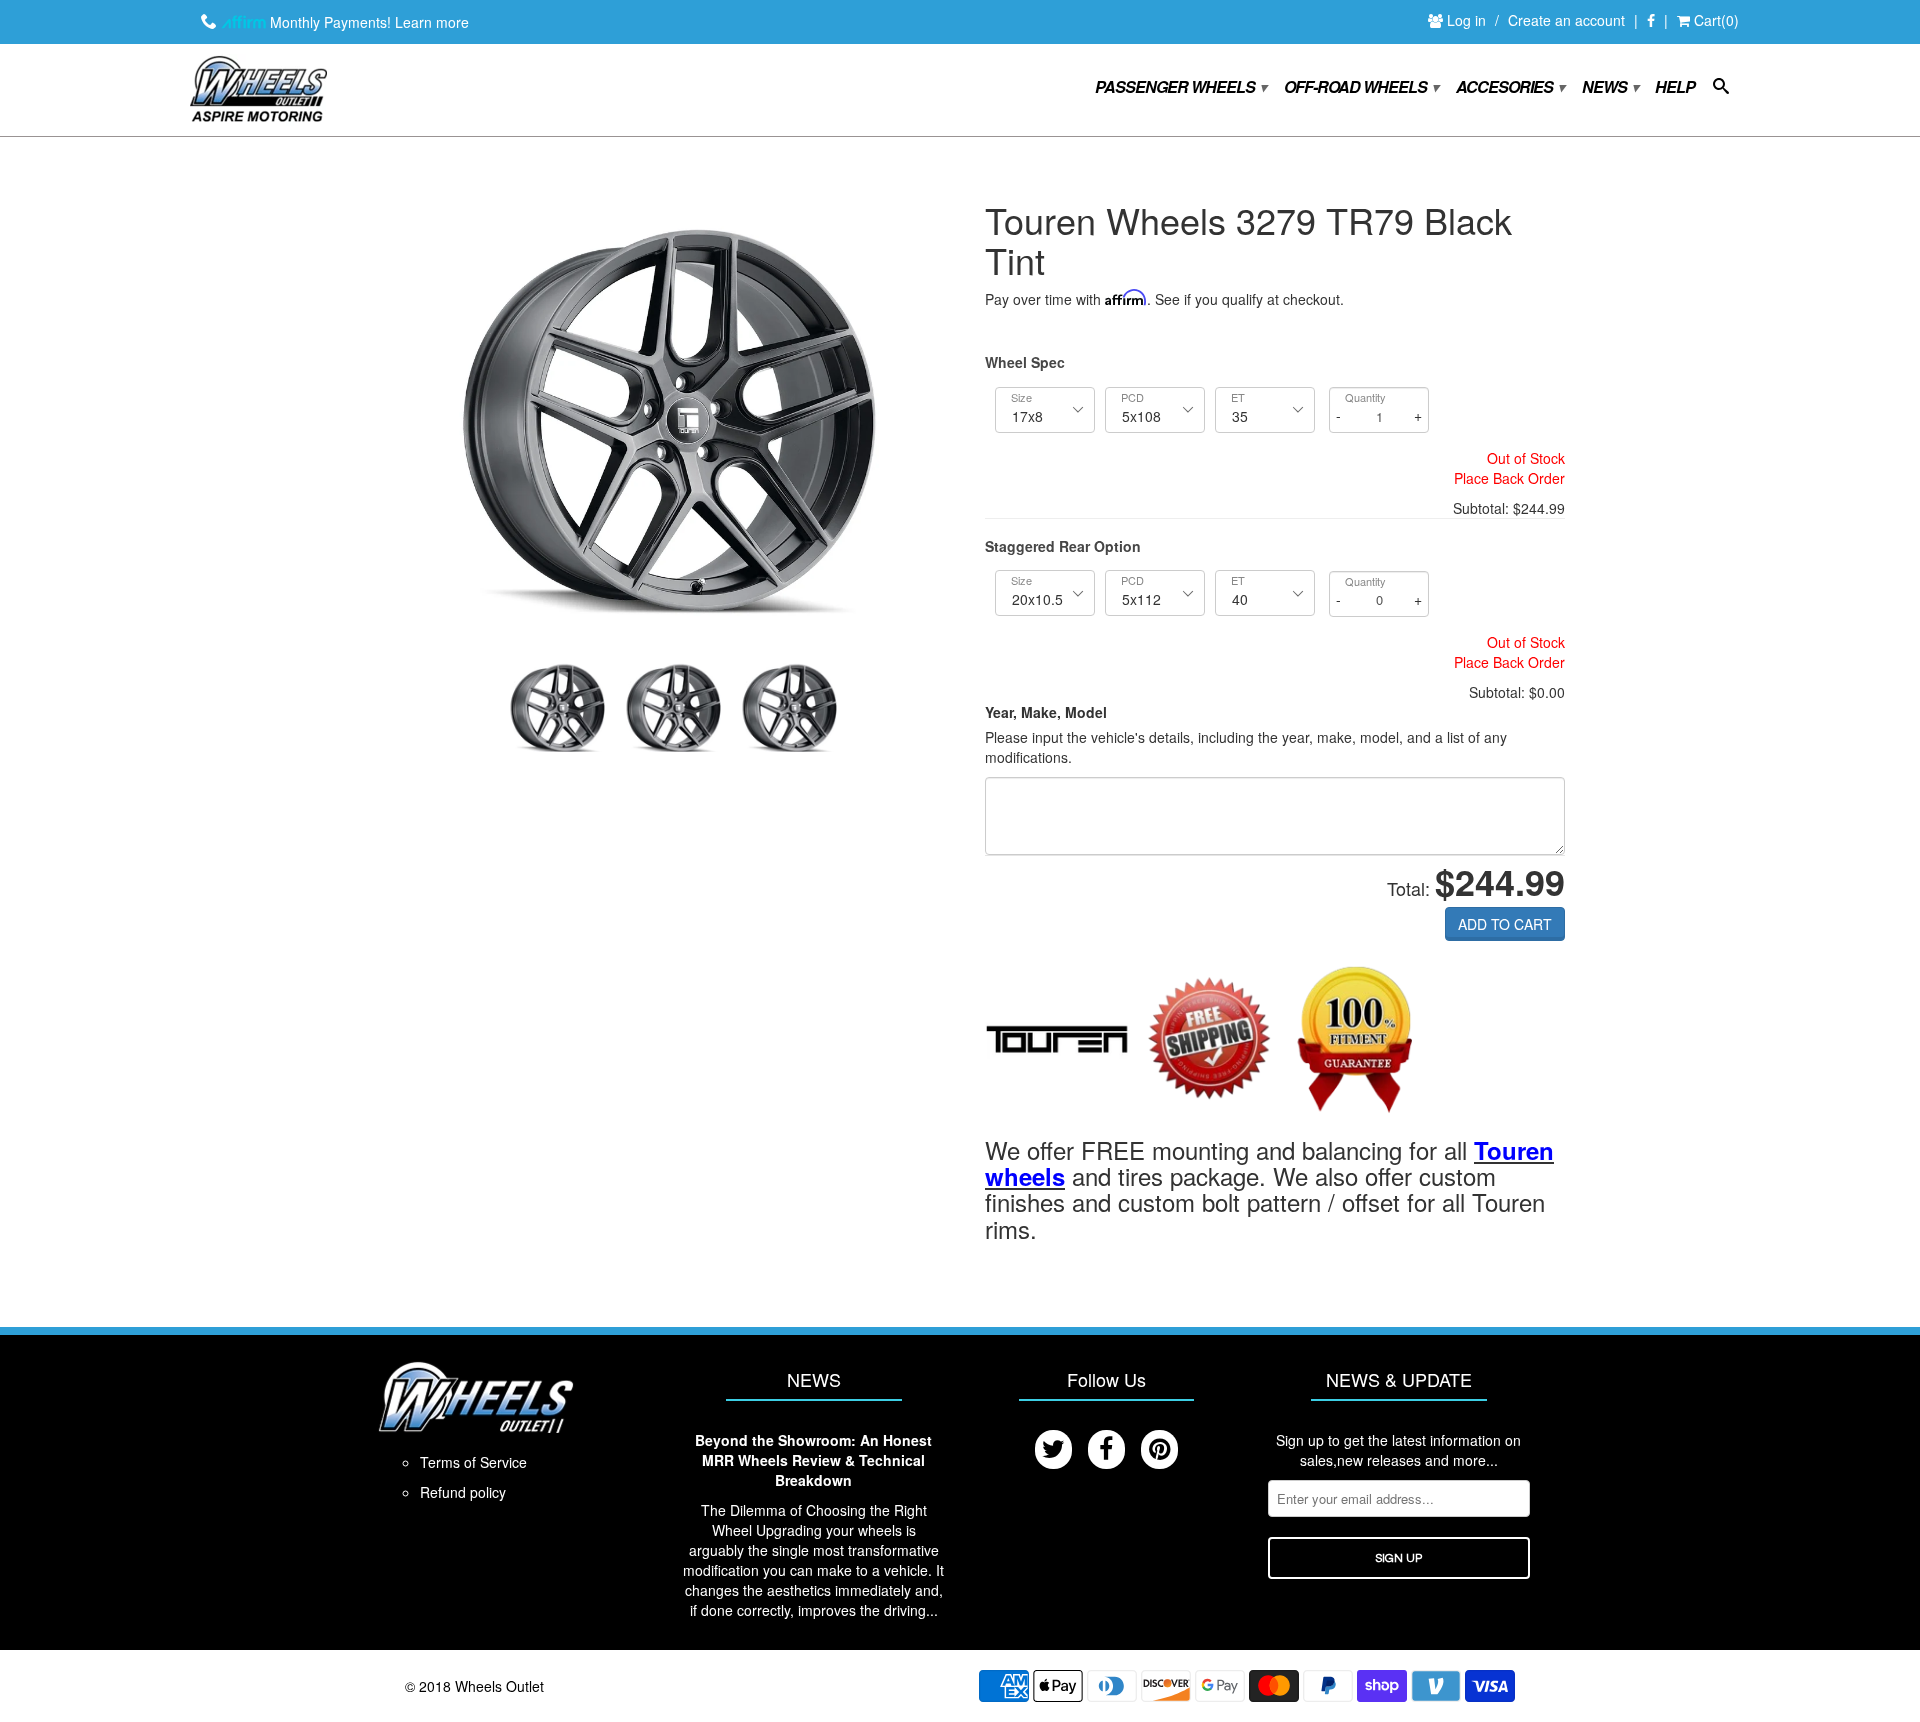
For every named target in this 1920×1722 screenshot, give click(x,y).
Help (1675, 88)
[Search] (1720, 90)
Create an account (1566, 20)
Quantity (1365, 397)
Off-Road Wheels (1360, 87)
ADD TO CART (1505, 924)
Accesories (1509, 87)
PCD (1132, 397)
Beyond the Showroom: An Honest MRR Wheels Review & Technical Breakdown (813, 1460)
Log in (1468, 20)
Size (1021, 397)
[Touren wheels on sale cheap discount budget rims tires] (1057, 1042)
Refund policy (463, 1492)
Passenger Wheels (1180, 87)
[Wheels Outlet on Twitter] (1053, 1449)
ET (1238, 397)
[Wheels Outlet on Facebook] (1651, 21)
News (1609, 87)
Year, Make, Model (1046, 712)
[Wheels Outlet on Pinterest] (1159, 1449)
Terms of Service (473, 1462)
